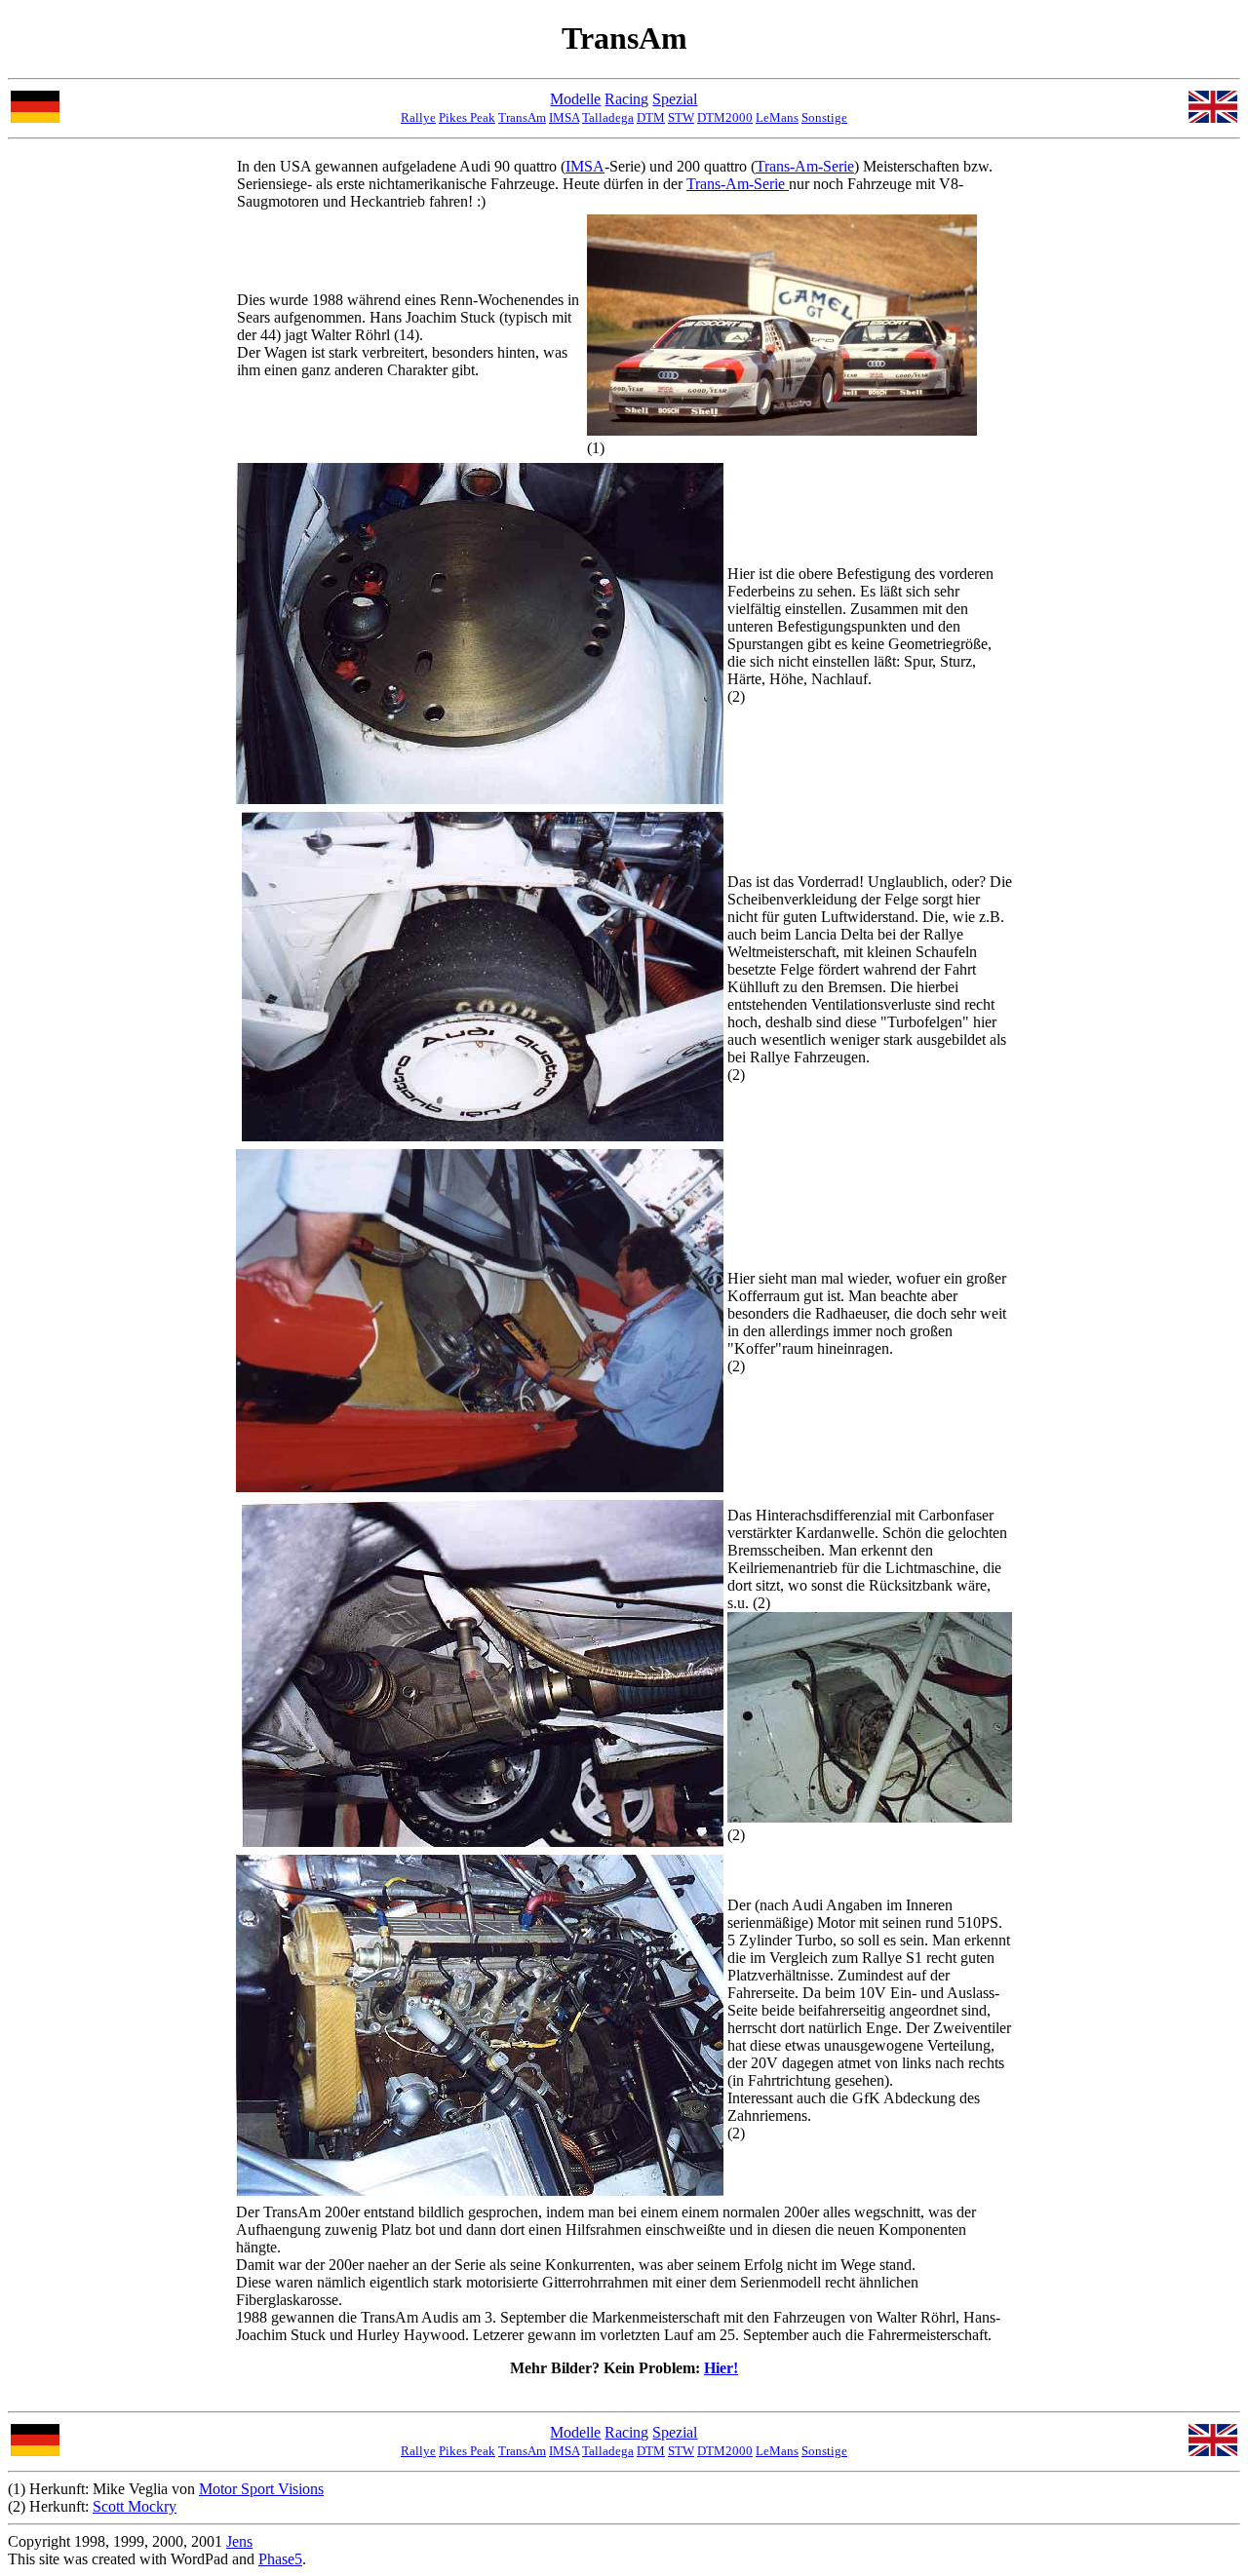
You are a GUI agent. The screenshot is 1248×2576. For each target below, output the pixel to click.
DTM (651, 117)
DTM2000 (725, 117)
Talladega (608, 117)
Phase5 (280, 2559)
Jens (239, 2541)
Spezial (675, 99)
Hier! (721, 2368)
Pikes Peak (467, 117)
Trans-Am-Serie (805, 166)
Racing (626, 99)
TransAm (522, 117)
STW (681, 117)
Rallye (418, 117)
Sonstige (824, 117)
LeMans (777, 117)
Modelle (575, 99)
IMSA (564, 117)
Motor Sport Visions (261, 2489)
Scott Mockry (135, 2506)
